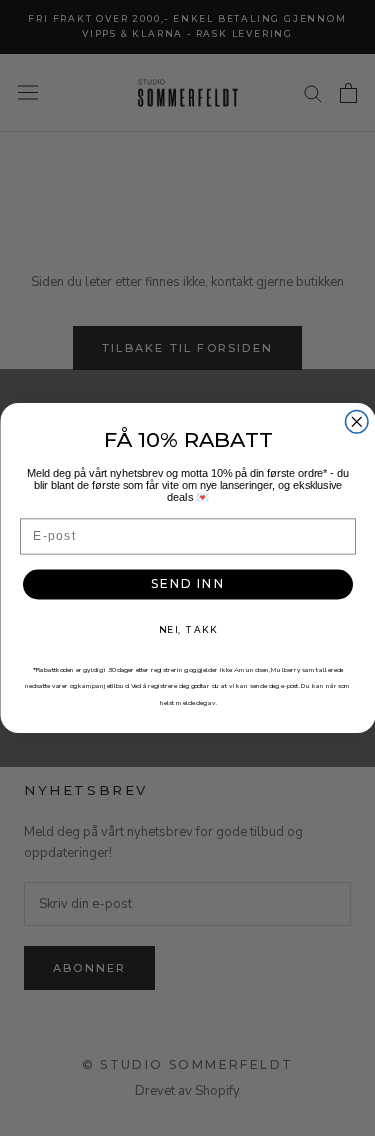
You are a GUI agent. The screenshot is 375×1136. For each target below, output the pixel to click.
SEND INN (188, 584)
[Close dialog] (356, 422)
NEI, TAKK (187, 629)
